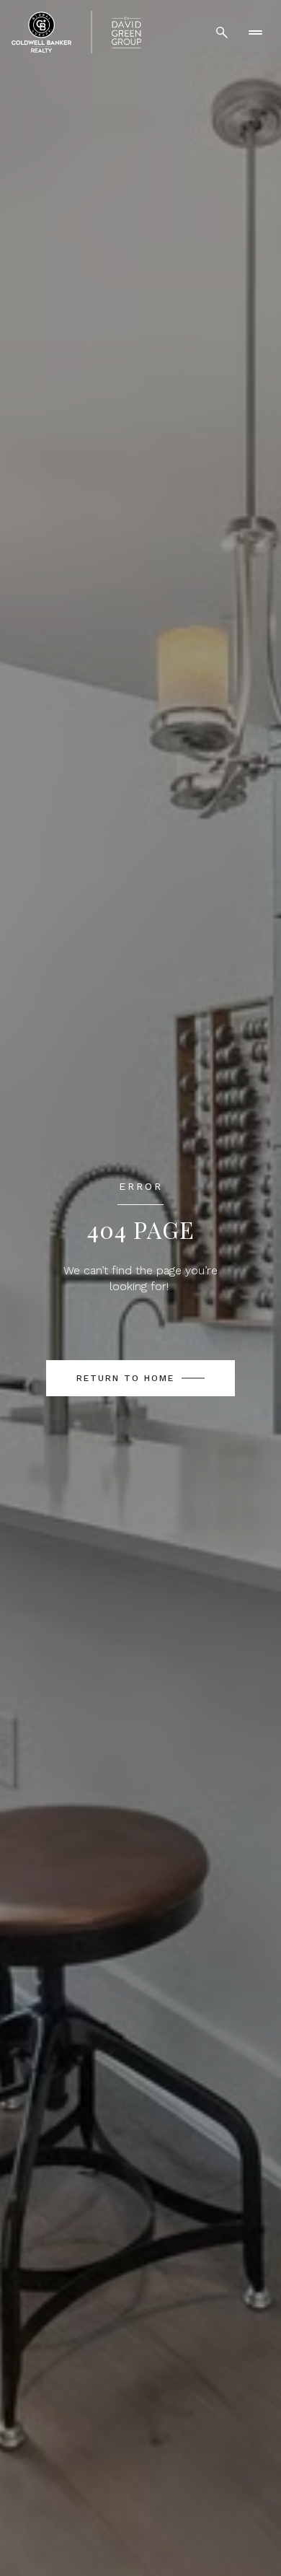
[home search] (222, 32)
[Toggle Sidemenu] (255, 32)
